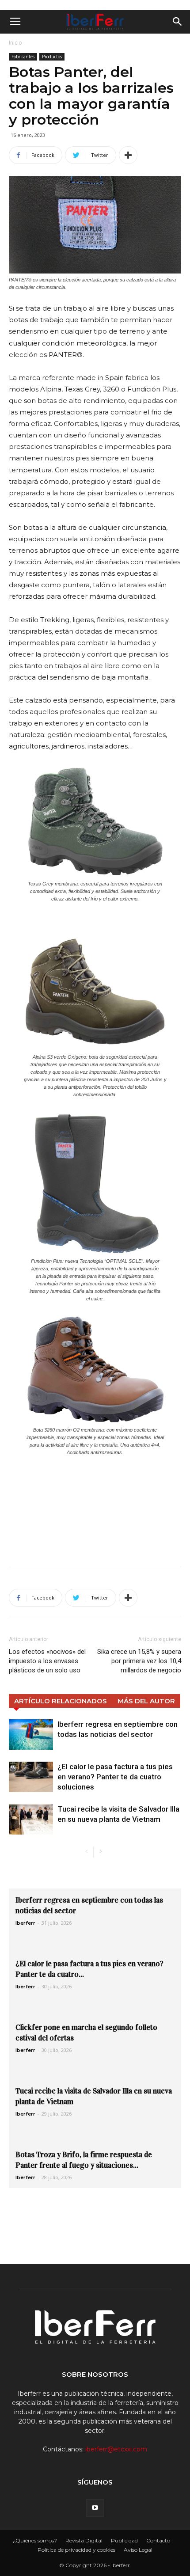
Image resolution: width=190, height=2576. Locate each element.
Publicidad (124, 2540)
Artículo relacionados (61, 1701)
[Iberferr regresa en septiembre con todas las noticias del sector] (31, 1734)
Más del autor (146, 1701)
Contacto (158, 2540)
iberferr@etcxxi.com (116, 2449)
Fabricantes (23, 57)
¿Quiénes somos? (35, 2540)
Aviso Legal (138, 2550)
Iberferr (25, 1923)
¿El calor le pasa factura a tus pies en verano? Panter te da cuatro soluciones (115, 1777)
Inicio (15, 43)
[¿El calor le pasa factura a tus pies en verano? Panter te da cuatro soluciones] (31, 1777)
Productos (52, 57)
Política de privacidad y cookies (76, 2550)
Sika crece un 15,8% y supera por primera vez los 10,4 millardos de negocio (139, 1661)
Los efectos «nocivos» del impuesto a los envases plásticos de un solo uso (47, 1661)
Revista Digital (84, 2540)
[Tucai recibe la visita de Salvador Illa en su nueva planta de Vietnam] (31, 1819)
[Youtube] (95, 2508)
